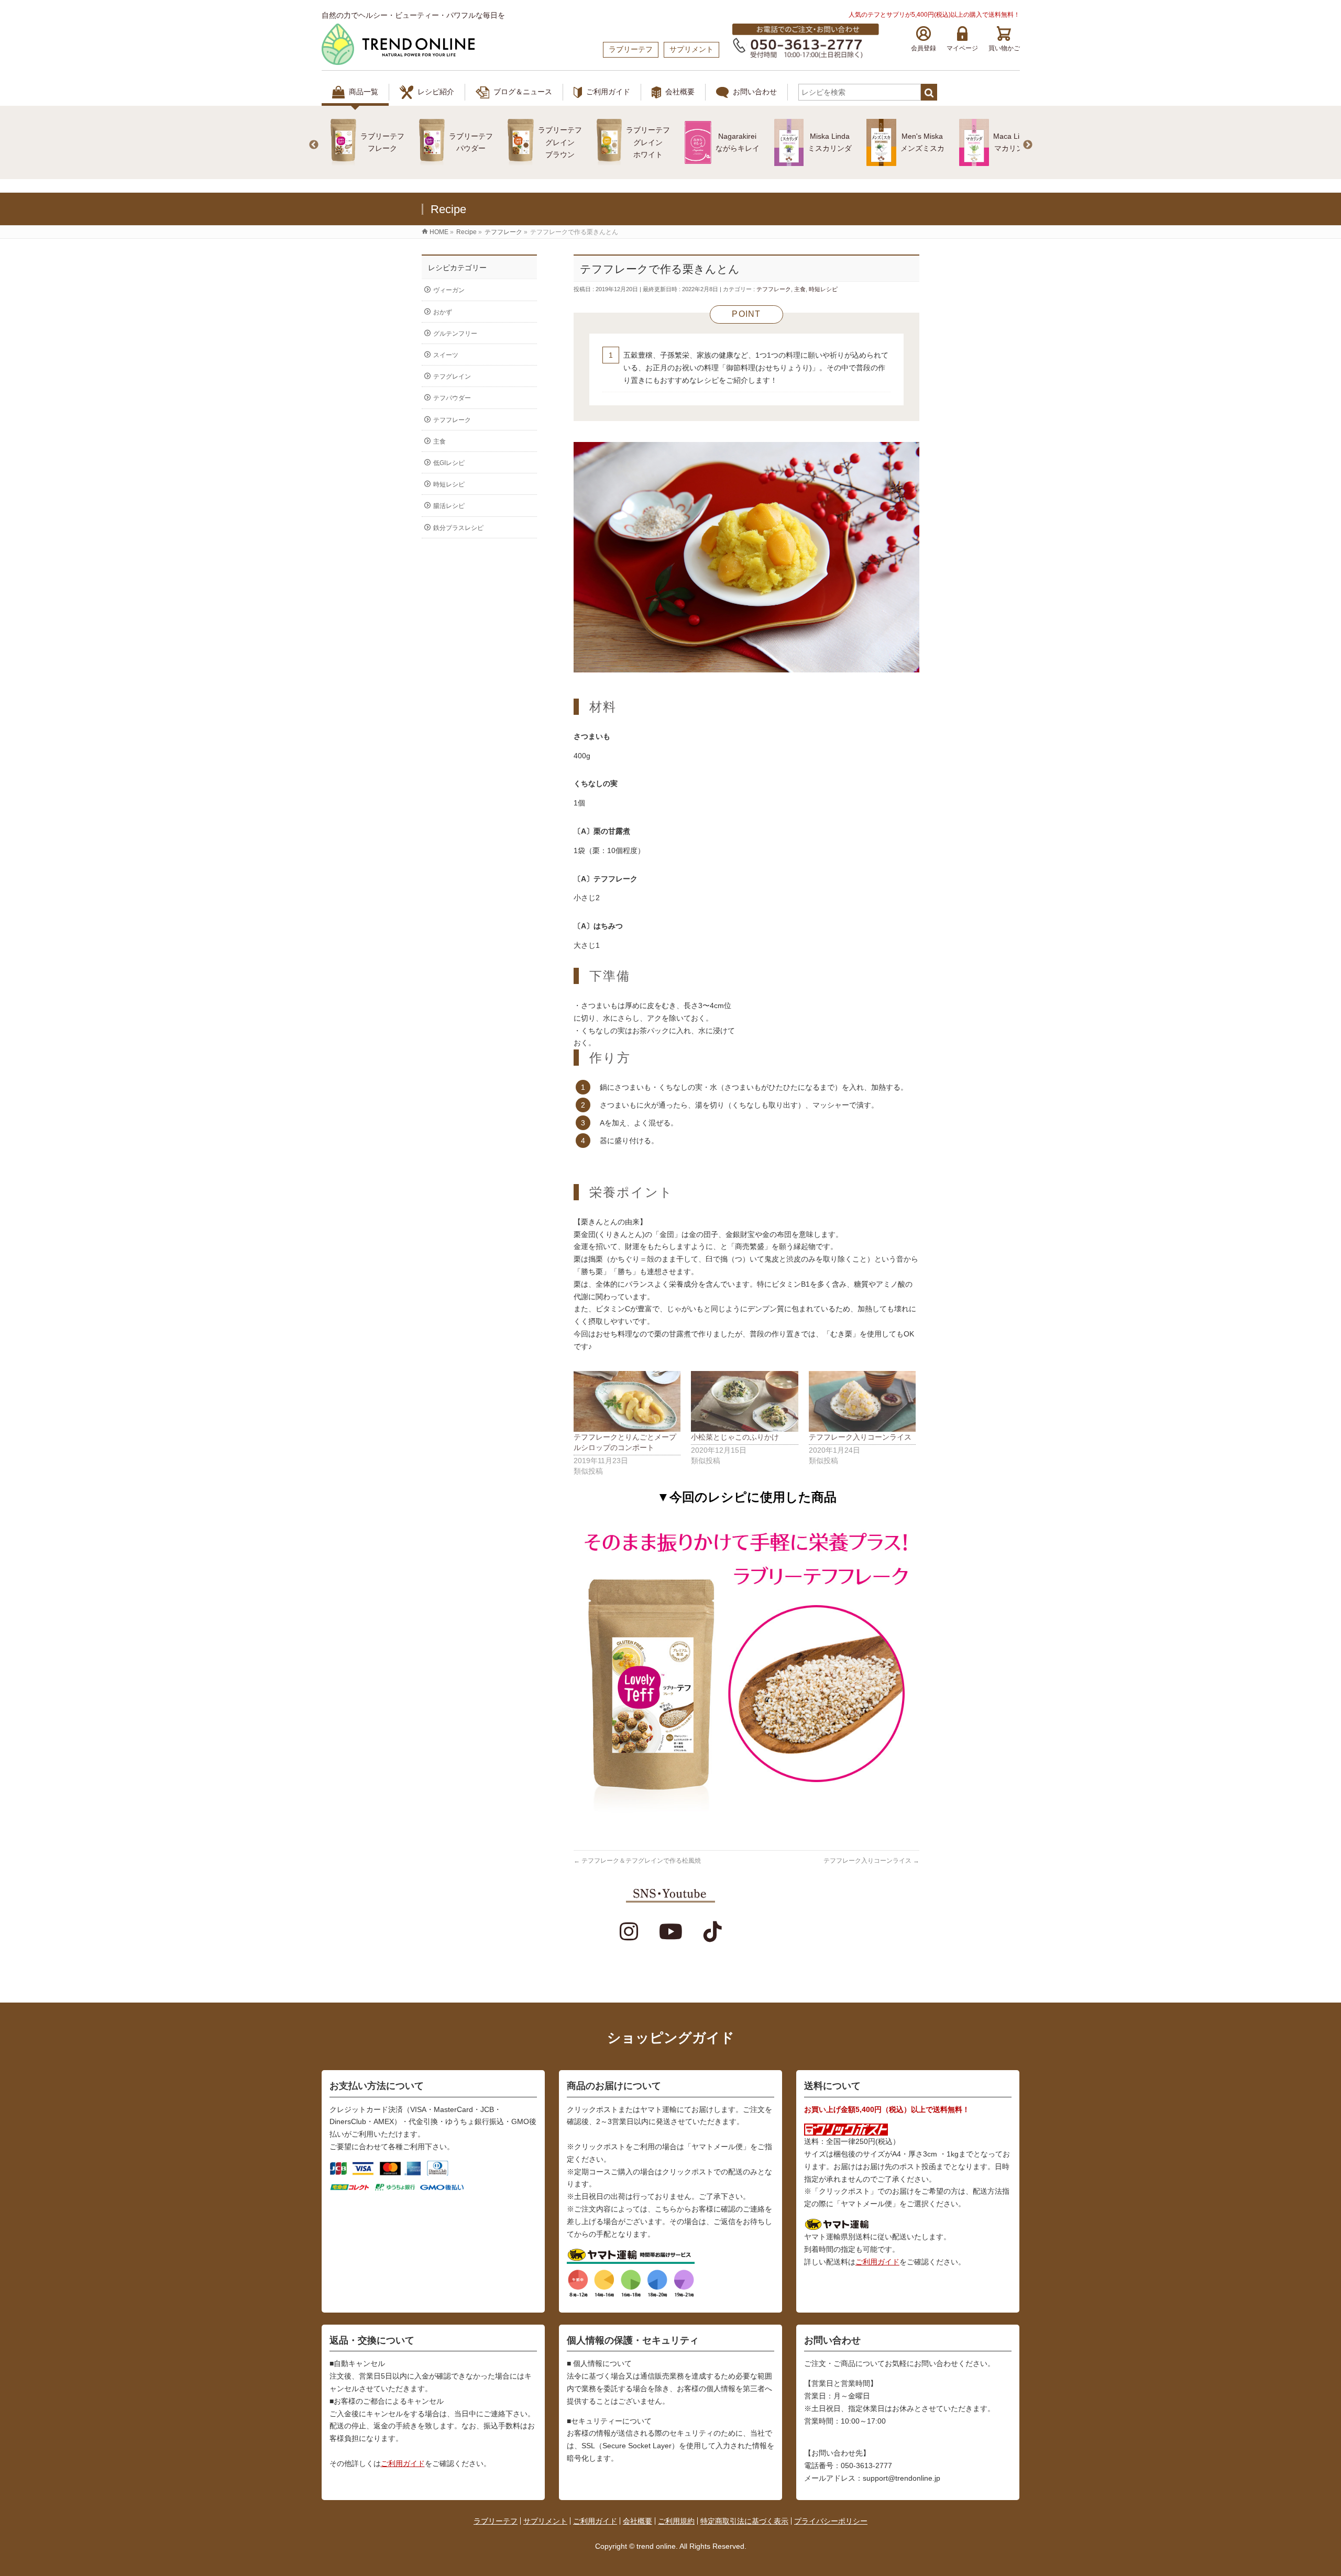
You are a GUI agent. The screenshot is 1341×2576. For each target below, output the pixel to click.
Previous (314, 145)
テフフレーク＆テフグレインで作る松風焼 (637, 1861)
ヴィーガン (449, 290)
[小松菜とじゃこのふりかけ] (744, 1402)
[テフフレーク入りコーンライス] (862, 1402)
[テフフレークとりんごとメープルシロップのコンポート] (627, 1402)
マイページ (962, 48)
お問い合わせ (755, 92)
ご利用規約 (676, 2521)
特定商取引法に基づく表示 (744, 2521)
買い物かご (1004, 48)
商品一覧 (364, 92)
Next (1028, 145)
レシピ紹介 (436, 92)
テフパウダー (452, 398)
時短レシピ (823, 289)
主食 (800, 289)
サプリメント (545, 2521)
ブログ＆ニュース (523, 92)
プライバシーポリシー (831, 2521)
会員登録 (924, 48)
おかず (443, 312)
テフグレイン (452, 377)
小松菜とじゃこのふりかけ (735, 1437)
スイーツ (446, 355)
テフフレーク (774, 289)
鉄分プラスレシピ (458, 528)
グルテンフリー (455, 334)
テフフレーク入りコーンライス (860, 1437)
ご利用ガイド (608, 92)
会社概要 (680, 92)
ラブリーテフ (496, 2521)
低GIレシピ (449, 463)
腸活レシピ (449, 506)
